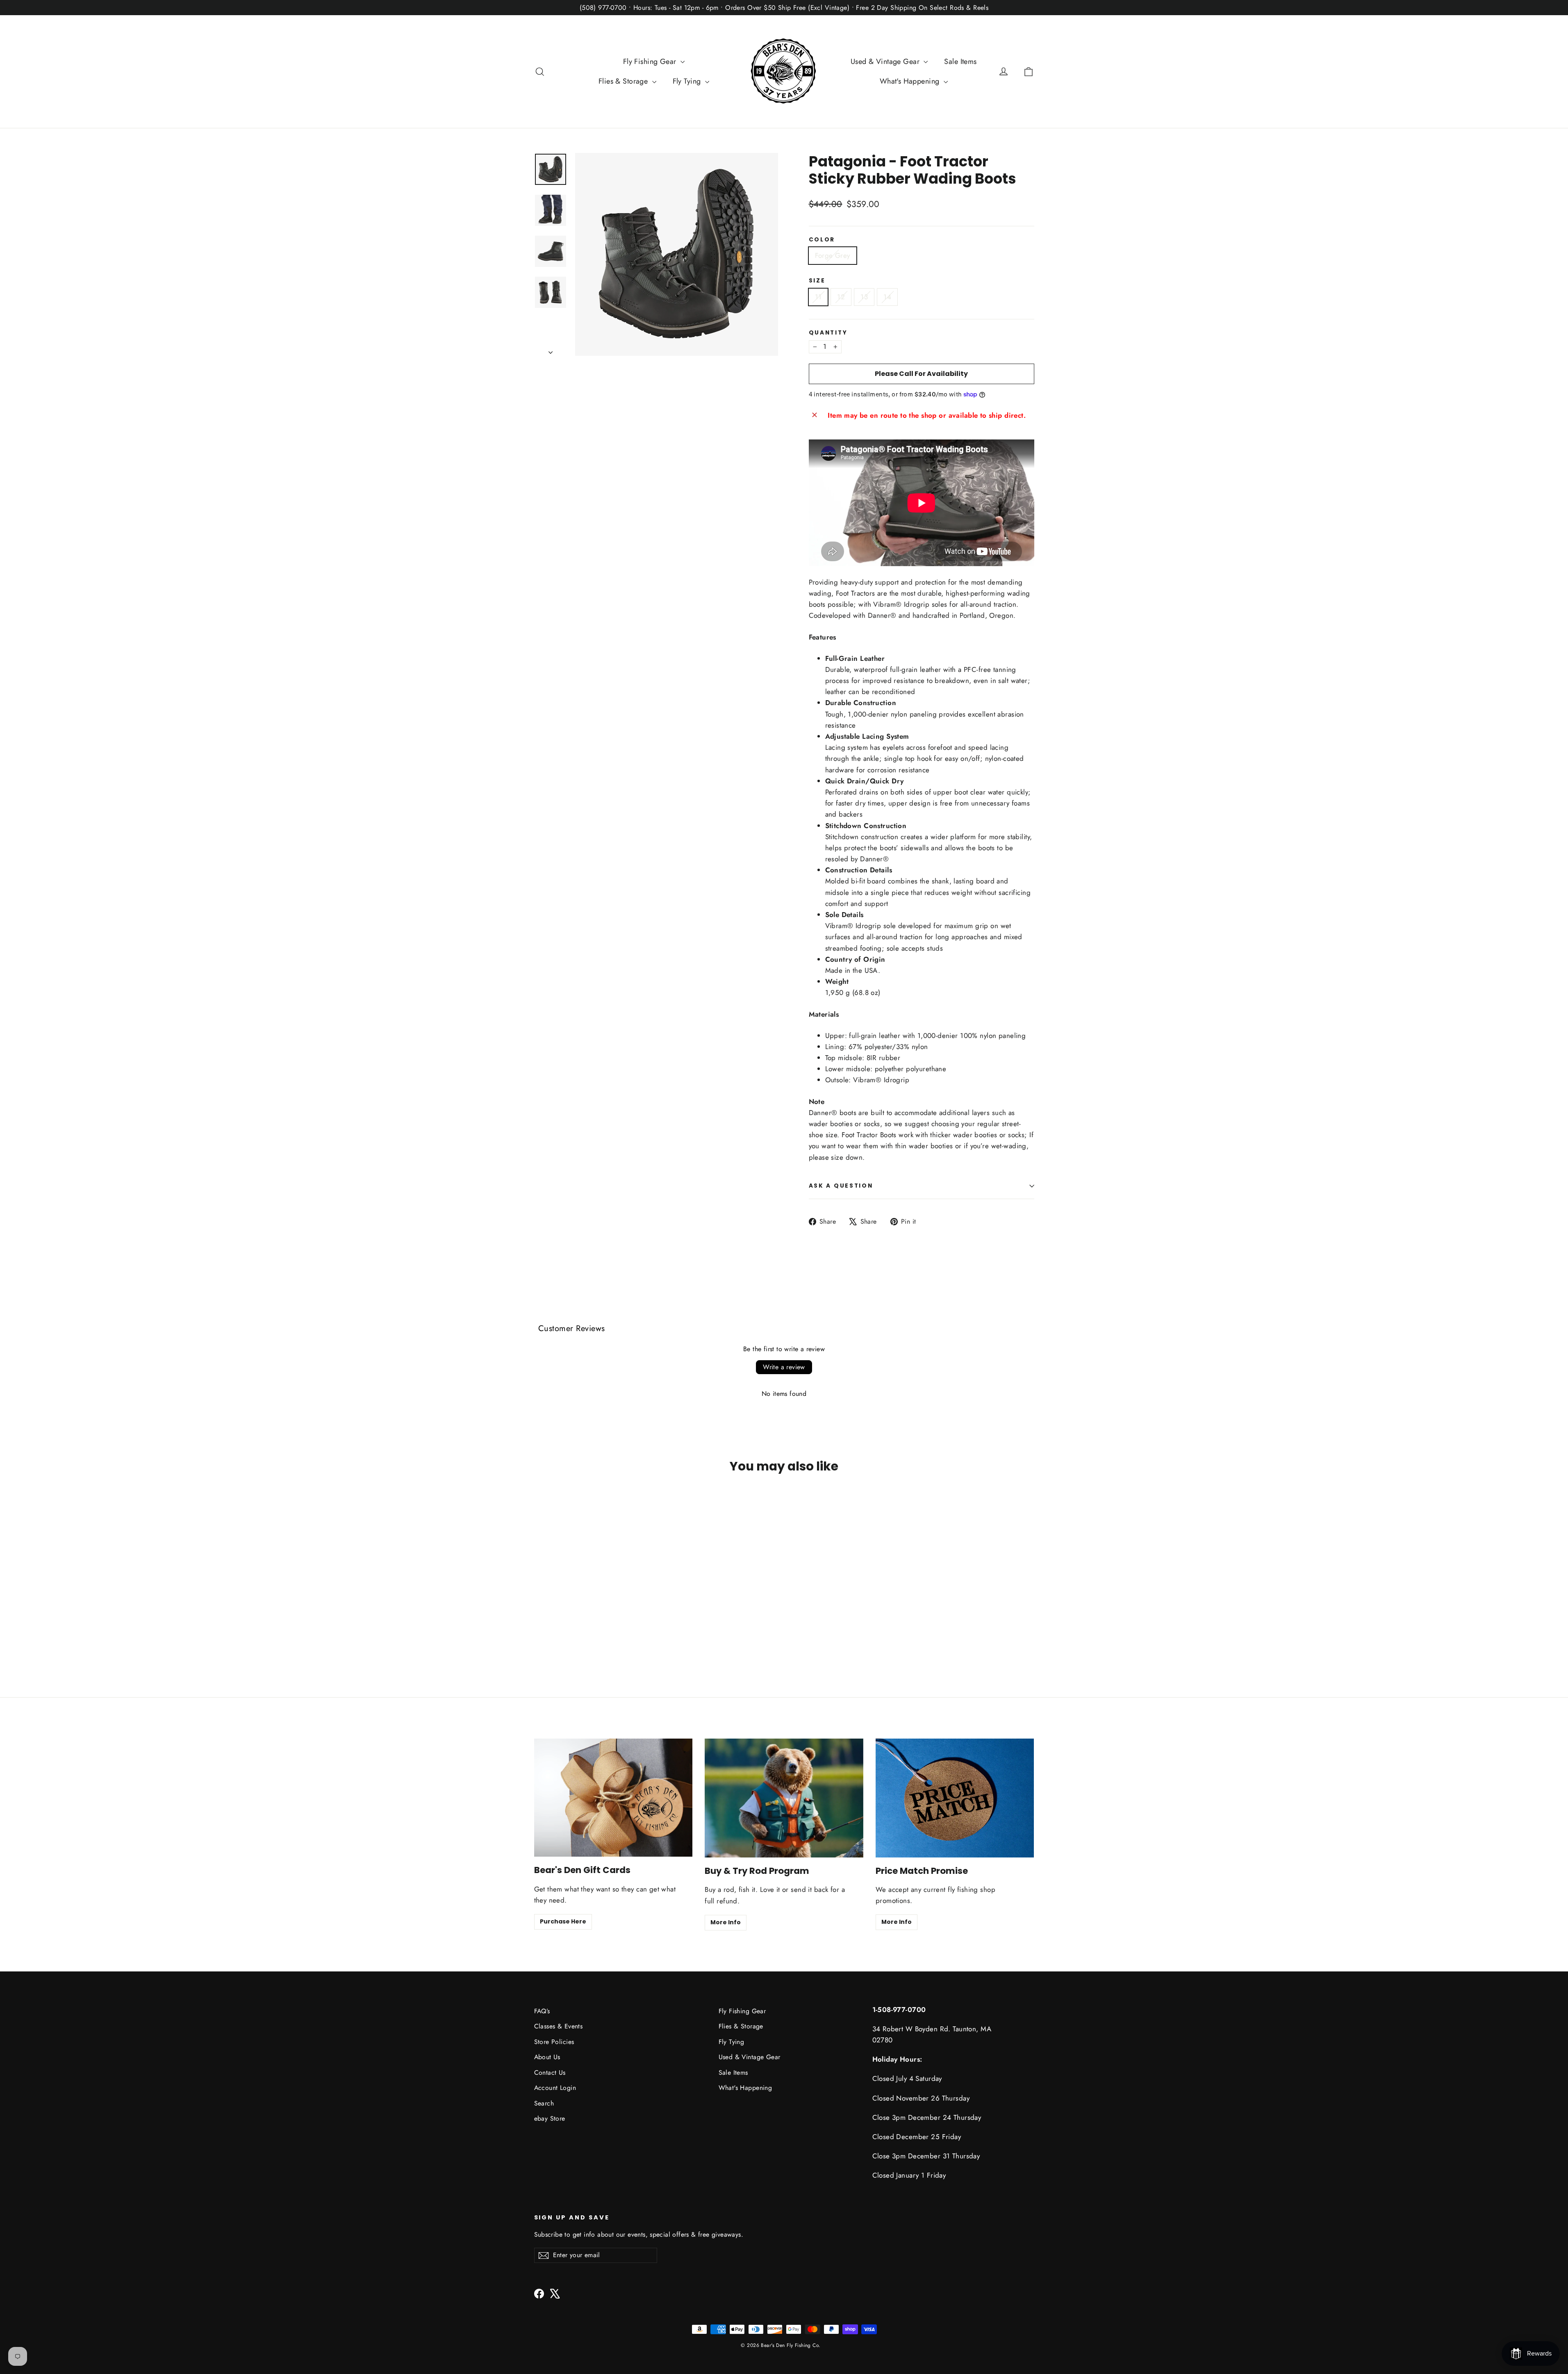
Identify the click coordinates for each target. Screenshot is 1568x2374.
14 (887, 297)
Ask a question (841, 1186)
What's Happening (911, 81)
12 (841, 297)
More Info (726, 1922)
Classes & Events (559, 2026)
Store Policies (554, 2042)
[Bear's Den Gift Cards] (613, 1798)
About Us (547, 2057)
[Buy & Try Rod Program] (784, 1798)
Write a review (784, 1367)
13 (864, 297)
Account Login (555, 2088)
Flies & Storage (624, 81)
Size (817, 281)
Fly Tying (688, 81)
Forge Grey (833, 255)
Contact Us (550, 2072)
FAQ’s (542, 2011)
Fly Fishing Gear (651, 61)
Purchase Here (563, 1921)
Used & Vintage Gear (886, 61)
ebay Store (550, 2118)
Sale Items (960, 61)
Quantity (828, 333)
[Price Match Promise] (955, 1798)
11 (818, 297)
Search (544, 2103)
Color (822, 240)
